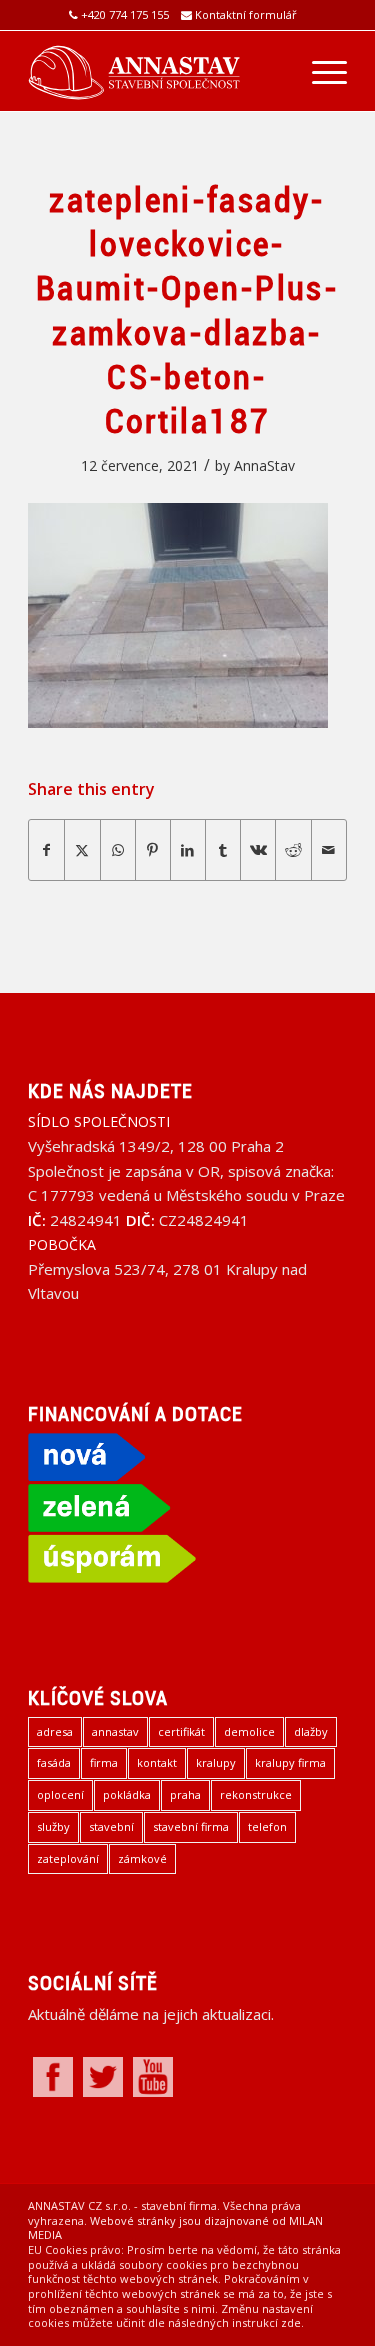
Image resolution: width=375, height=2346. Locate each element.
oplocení (60, 1794)
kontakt (157, 1762)
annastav (115, 1731)
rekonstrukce (256, 1794)
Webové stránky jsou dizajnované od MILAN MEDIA (175, 2228)
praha (185, 1794)
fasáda (54, 1762)
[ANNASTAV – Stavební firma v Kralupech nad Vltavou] (155, 71)
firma (104, 1762)
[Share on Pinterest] (153, 850)
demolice (249, 1731)
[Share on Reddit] (293, 850)
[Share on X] (82, 850)
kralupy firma (290, 1762)
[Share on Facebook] (46, 850)
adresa (55, 1731)
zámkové (142, 1858)
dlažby (311, 1731)
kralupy (216, 1762)
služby (53, 1826)
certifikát (181, 1731)
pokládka (127, 1794)
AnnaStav (264, 465)
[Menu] (319, 71)
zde (291, 2322)
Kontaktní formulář (246, 14)
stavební (111, 1826)
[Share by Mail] (329, 850)
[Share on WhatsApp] (118, 850)
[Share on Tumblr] (223, 850)
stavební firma (191, 1826)
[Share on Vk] (258, 850)
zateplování (68, 1858)
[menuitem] (319, 71)
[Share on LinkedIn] (188, 850)
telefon (267, 1826)
